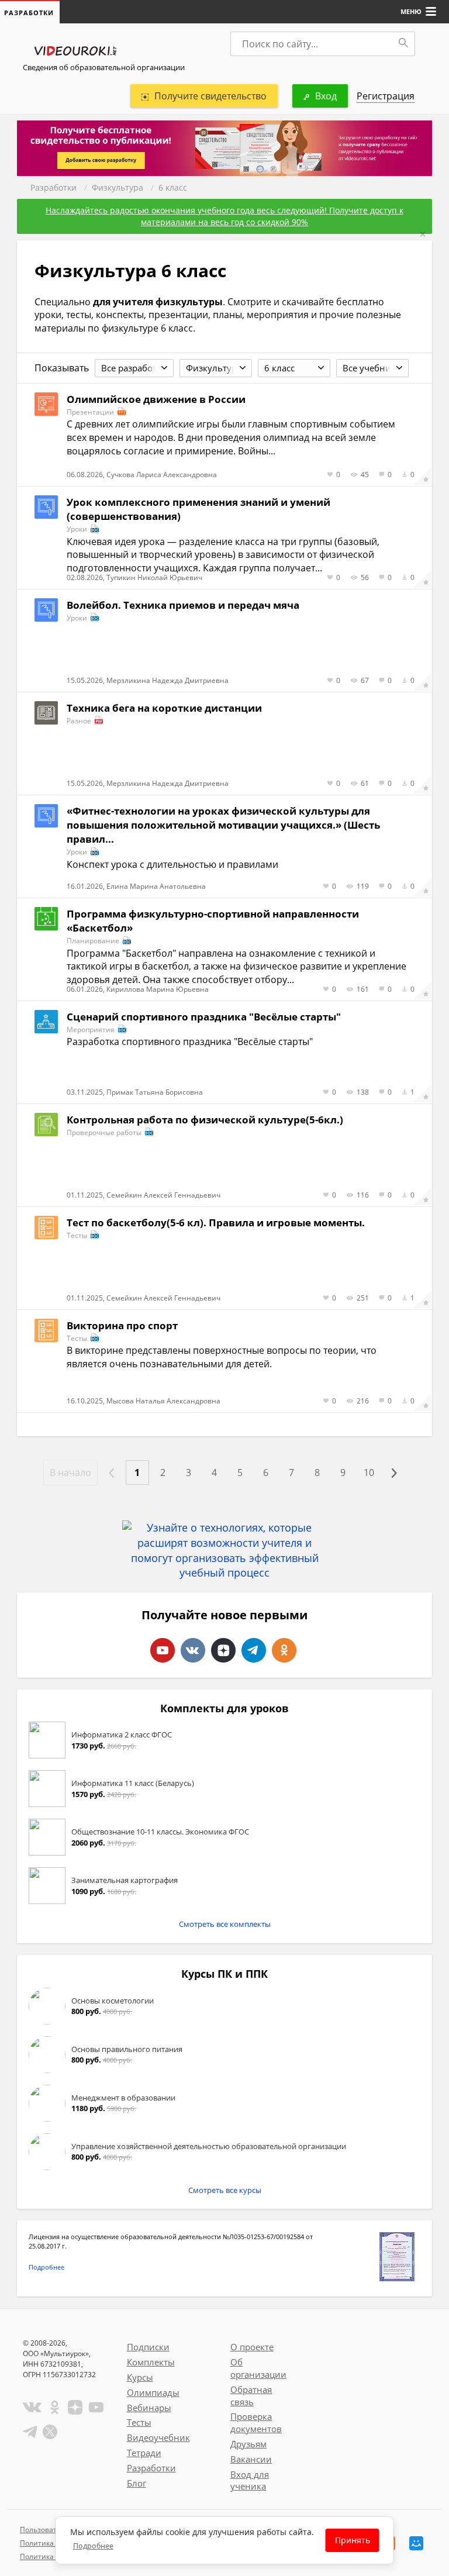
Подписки (148, 2347)
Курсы (140, 2377)
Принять (353, 2540)
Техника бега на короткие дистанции (164, 708)
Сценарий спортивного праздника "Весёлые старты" (204, 1017)
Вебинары (149, 2408)
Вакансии (251, 2459)
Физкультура (118, 187)
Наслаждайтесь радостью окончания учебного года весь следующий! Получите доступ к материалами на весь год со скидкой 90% (224, 216)
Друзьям (248, 2444)
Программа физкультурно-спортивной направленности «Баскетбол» (213, 921)
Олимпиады (153, 2392)
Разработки (53, 187)
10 (369, 1473)
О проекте (252, 2347)
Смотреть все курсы (225, 2190)
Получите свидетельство (210, 96)
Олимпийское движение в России (156, 399)
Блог (137, 2483)
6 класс (173, 187)
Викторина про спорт (122, 1325)
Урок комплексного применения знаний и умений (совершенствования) (198, 509)
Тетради (144, 2453)
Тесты (139, 2422)
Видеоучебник (158, 2437)
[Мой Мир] (416, 2543)
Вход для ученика (250, 2480)
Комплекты (151, 2362)
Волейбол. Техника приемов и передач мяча (183, 605)
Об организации (258, 2368)
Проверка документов (256, 2422)
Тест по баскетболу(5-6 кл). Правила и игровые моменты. (216, 1223)
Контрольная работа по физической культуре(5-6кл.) (205, 1120)
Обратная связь (251, 2396)
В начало (70, 1473)
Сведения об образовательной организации (104, 67)
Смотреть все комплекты (225, 1924)
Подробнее (46, 2267)
